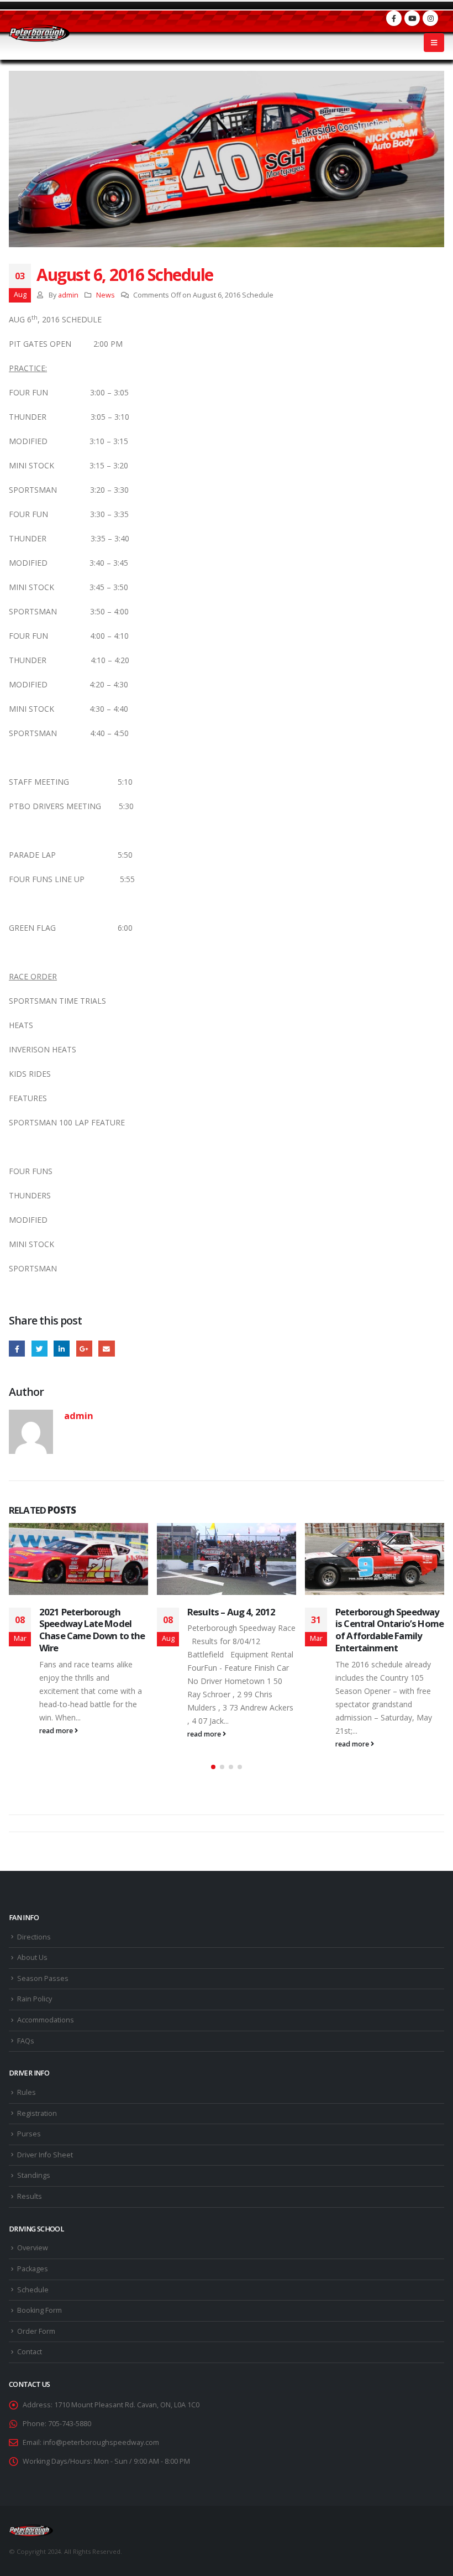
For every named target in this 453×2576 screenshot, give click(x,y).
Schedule (33, 2290)
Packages (33, 2269)
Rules (27, 2092)
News (106, 295)
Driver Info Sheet (45, 2155)
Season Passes (43, 1978)
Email (106, 1349)
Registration (37, 2113)
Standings (34, 2175)
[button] (213, 1767)
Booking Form (39, 2310)
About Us (32, 1957)
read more (57, 1731)
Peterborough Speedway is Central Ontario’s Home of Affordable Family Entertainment (389, 1630)
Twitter (39, 1349)
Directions (34, 1937)
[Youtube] (412, 18)
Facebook (17, 1349)
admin (68, 295)
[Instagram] (430, 18)
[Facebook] (394, 18)
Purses (29, 2134)
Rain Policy (35, 1999)
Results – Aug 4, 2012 (231, 1612)
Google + (84, 1349)
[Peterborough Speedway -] (39, 33)
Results (30, 2196)
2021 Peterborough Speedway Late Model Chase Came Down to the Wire (92, 1630)
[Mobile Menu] (434, 43)
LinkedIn (62, 1349)
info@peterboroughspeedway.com (101, 2442)
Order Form (36, 2331)
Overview (33, 2248)
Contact (30, 2352)
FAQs (26, 2041)
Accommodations (46, 2020)
